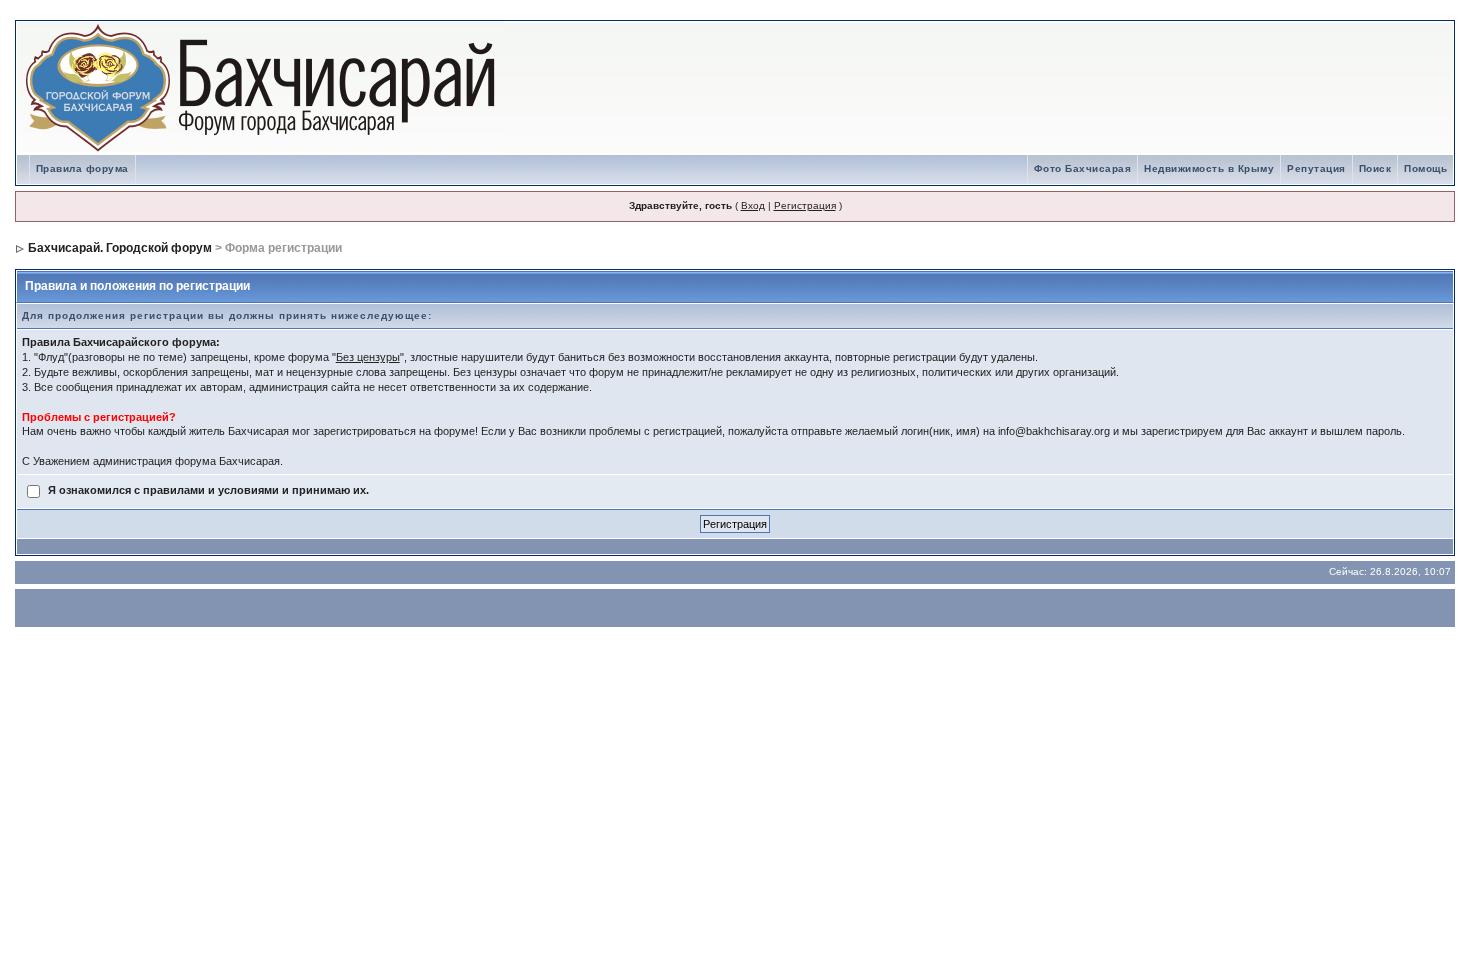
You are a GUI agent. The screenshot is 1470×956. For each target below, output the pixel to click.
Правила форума (82, 168)
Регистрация (805, 205)
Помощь (1425, 168)
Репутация (1316, 168)
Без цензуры (368, 357)
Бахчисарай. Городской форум (120, 248)
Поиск (1375, 168)
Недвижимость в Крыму (1209, 168)
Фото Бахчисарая (1083, 168)
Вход (753, 205)
